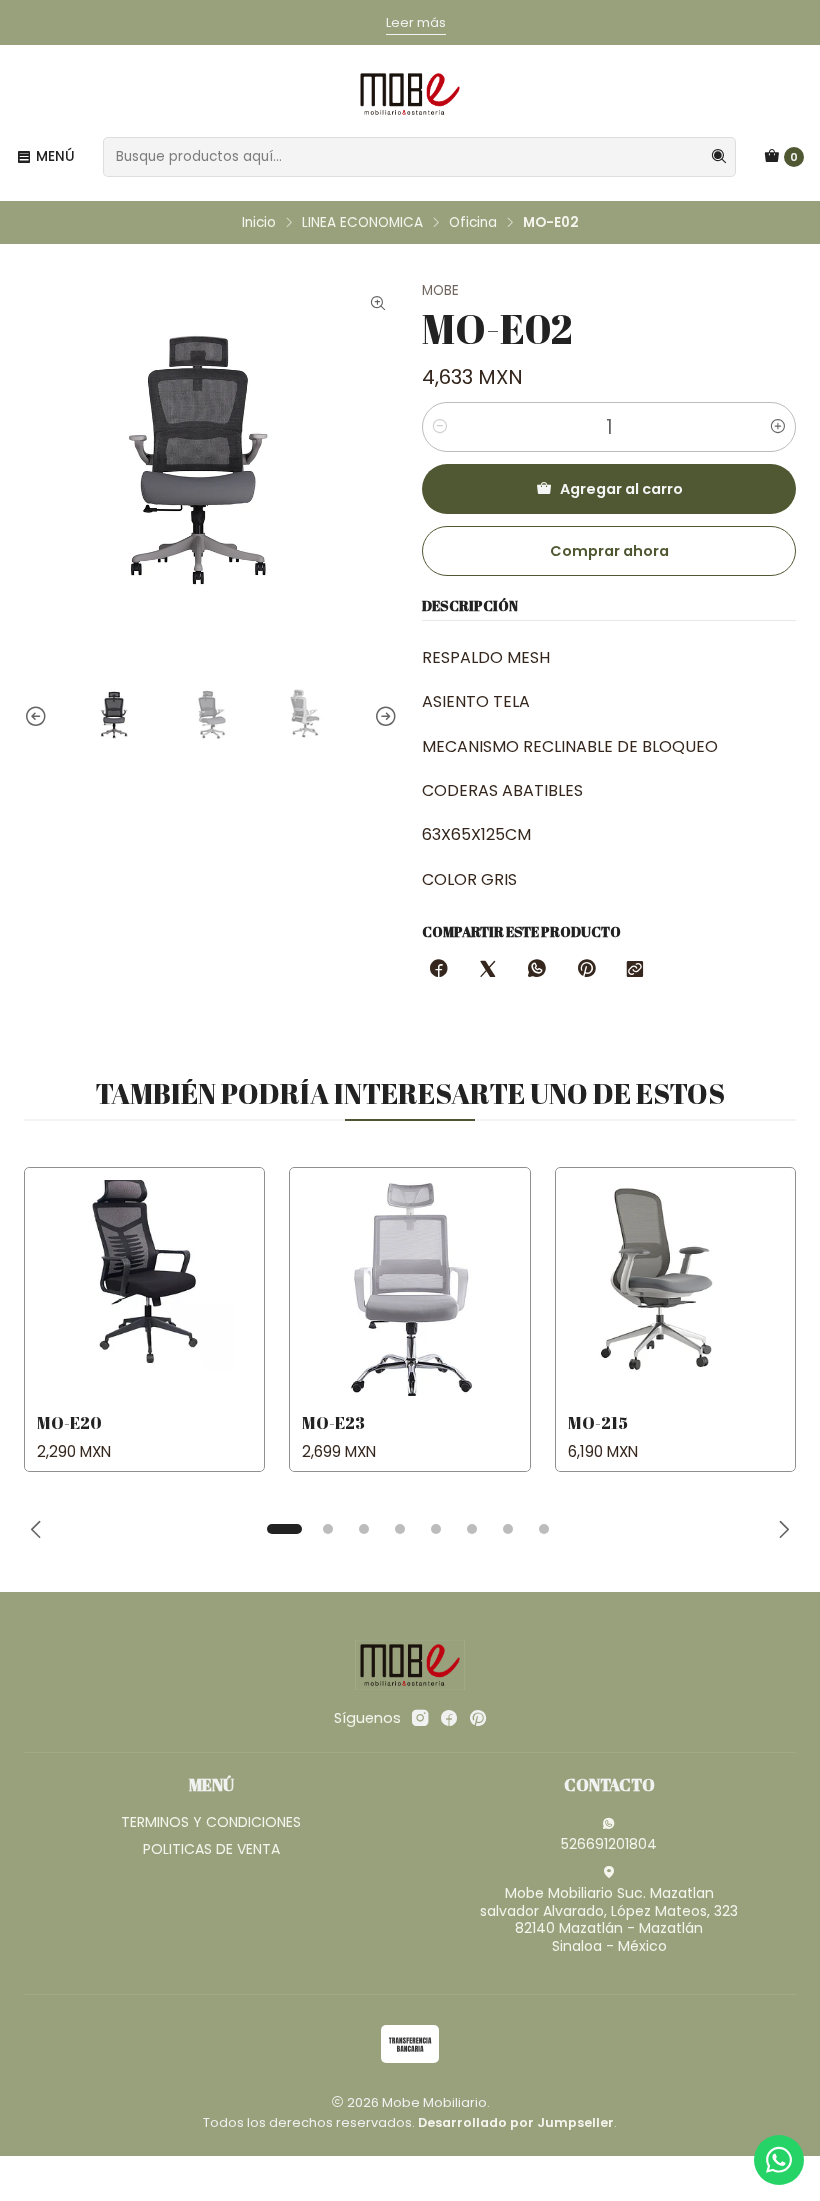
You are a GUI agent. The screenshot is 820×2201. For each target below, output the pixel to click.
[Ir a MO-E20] (144, 1287)
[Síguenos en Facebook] (449, 1718)
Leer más (385, 22)
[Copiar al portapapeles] (635, 970)
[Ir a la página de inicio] (410, 94)
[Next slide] (383, 717)
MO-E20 (69, 1422)
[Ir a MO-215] (675, 1287)
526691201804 (609, 1844)
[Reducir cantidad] (440, 427)
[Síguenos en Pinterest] (477, 1718)
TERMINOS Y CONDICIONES (211, 1822)
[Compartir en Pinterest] (586, 970)
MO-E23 (333, 1422)
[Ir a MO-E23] (409, 1287)
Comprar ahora (609, 551)
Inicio (259, 223)
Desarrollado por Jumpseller (516, 2122)
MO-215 (598, 1422)
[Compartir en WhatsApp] (537, 970)
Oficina (473, 223)
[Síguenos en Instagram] (420, 1718)
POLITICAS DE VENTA (211, 1849)
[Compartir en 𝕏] (488, 970)
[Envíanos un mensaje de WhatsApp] (779, 2160)
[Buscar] (719, 157)
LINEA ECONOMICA (362, 223)
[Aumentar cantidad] (778, 427)
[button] (284, 1529)
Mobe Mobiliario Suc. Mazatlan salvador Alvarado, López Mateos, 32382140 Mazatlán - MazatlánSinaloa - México (609, 1919)
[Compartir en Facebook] (439, 970)
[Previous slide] (39, 717)
